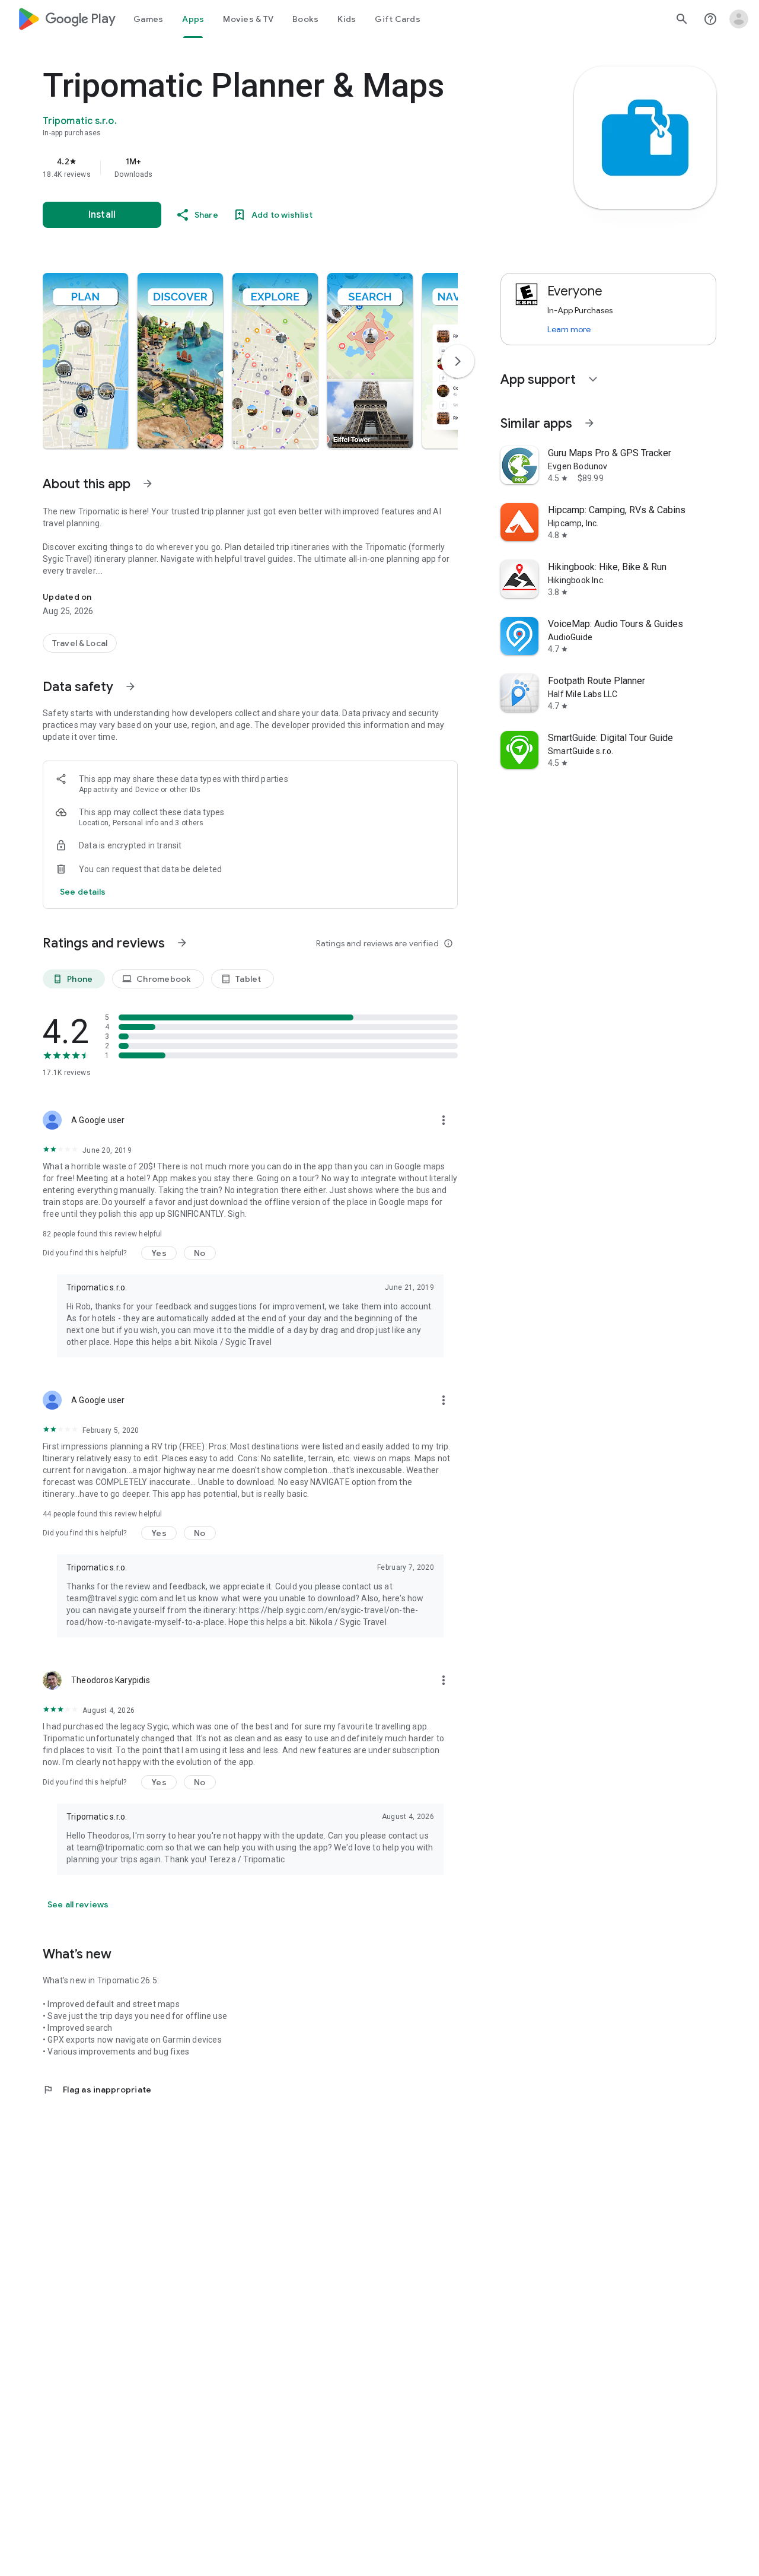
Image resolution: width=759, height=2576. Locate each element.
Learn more (569, 329)
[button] (85, 361)
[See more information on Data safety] (130, 686)
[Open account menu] (739, 19)
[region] (280, 167)
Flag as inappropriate (97, 2090)
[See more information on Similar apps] (589, 423)
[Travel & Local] (80, 643)
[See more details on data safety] (83, 892)
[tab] (148, 19)
